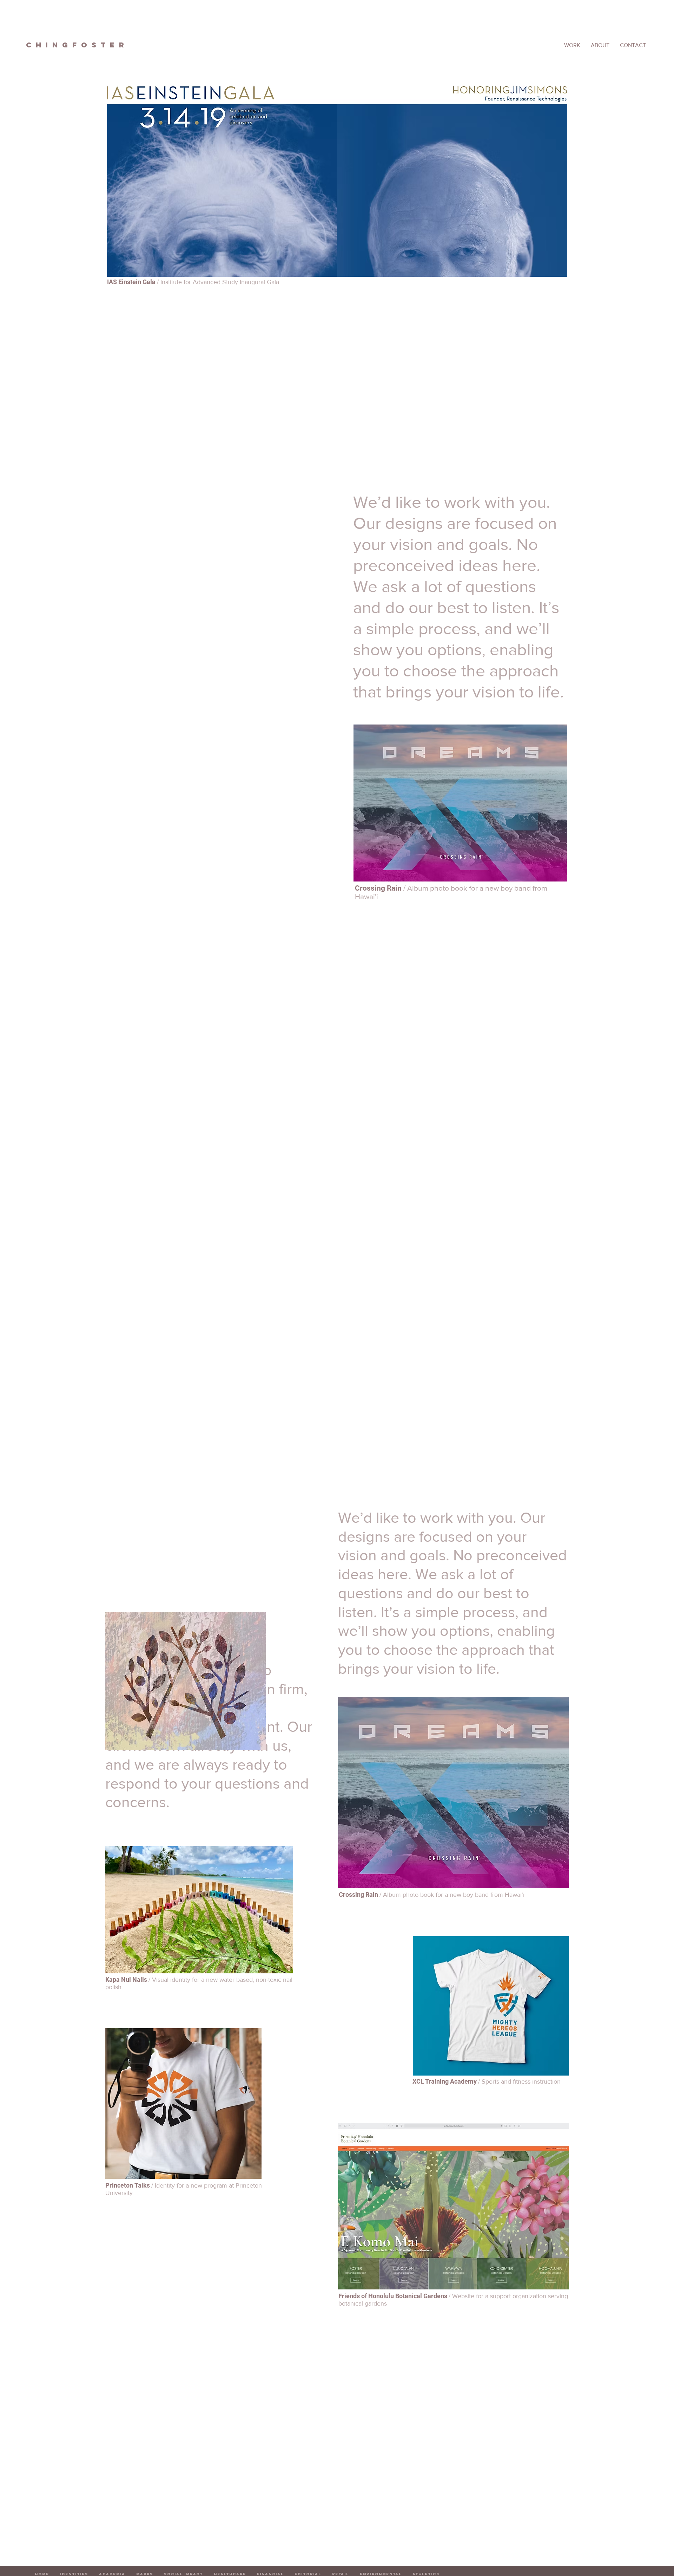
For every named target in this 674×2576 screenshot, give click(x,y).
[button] (633, 45)
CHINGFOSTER (77, 45)
